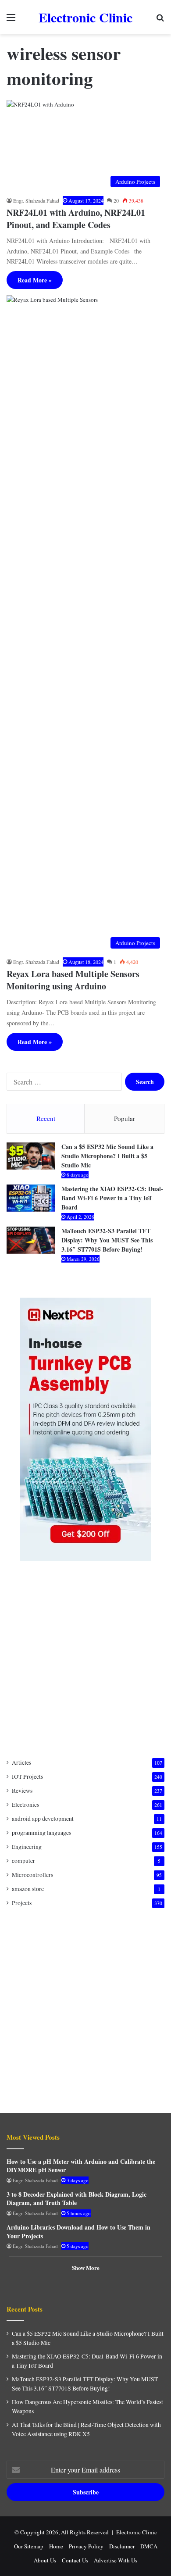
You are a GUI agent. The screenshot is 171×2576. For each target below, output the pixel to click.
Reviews (22, 1791)
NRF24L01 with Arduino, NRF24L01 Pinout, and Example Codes (76, 219)
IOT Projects (27, 1777)
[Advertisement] (85, 1659)
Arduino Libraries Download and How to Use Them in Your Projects (78, 2232)
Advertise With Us (116, 2560)
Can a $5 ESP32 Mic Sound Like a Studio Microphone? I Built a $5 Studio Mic (107, 1156)
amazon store (28, 1889)
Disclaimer (122, 2546)
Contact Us (75, 2560)
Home (56, 2546)
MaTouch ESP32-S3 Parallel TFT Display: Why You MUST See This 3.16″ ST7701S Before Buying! (107, 1240)
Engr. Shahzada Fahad (36, 200)
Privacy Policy (86, 2546)
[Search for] (160, 20)
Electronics (25, 1805)
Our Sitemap (29, 2546)
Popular (125, 1118)
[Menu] (11, 20)
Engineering (27, 1847)
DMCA (149, 2546)
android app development (43, 1819)
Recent (46, 1118)
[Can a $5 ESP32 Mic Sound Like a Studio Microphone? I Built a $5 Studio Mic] (31, 1156)
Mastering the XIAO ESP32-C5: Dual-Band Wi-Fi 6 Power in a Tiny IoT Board (112, 1198)
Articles (21, 1763)
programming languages (41, 1833)
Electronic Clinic (137, 2532)
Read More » (35, 280)
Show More (86, 2267)
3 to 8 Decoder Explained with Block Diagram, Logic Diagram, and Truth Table (77, 2199)
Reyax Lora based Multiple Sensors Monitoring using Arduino (73, 980)
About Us (45, 2560)
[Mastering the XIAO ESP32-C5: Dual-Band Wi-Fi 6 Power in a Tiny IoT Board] (31, 1198)
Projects (22, 1903)
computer (23, 1861)
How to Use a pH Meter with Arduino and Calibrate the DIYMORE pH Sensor (81, 2166)
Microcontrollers (32, 1875)
